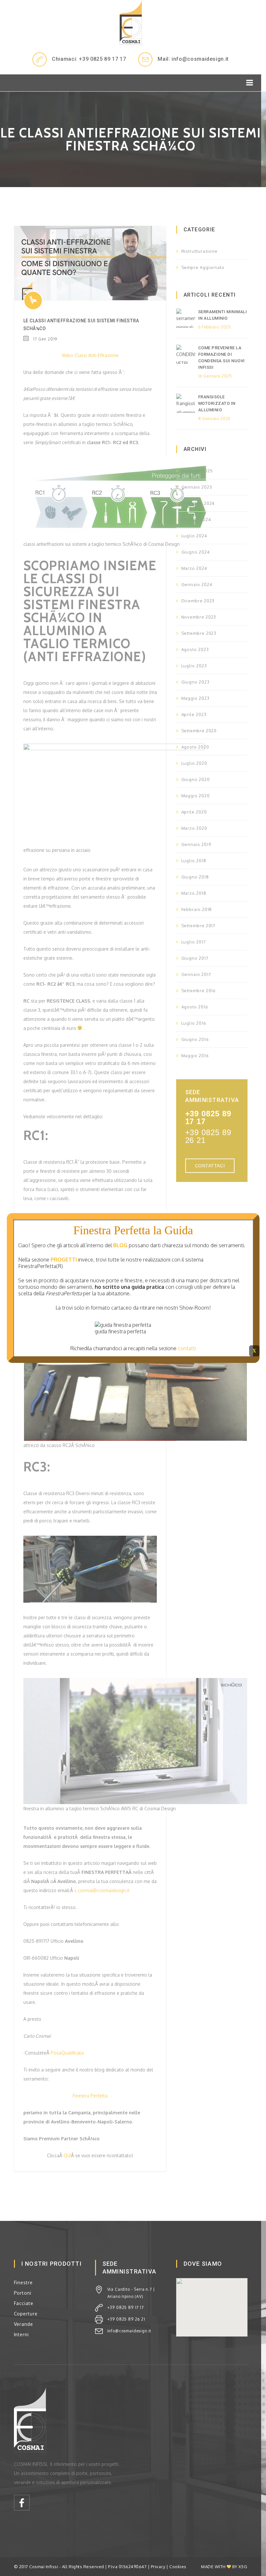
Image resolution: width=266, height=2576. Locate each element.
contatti (187, 1348)
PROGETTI (64, 1260)
